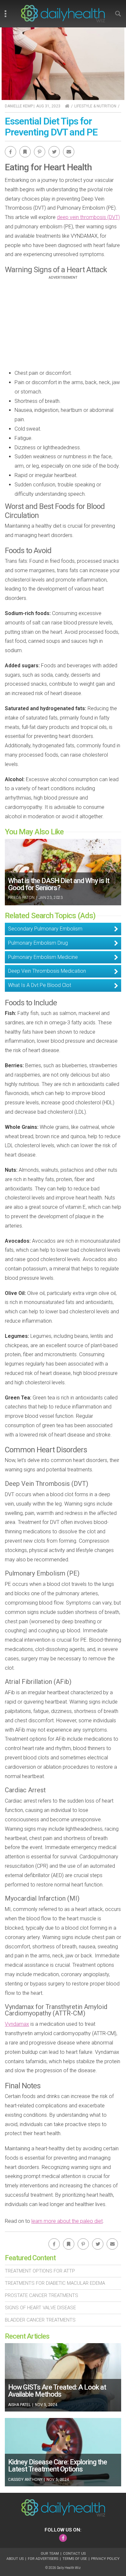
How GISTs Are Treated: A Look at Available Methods (57, 2391)
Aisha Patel (19, 2405)
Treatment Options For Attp (40, 2271)
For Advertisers (43, 2559)
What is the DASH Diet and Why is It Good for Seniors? (59, 884)
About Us (15, 2559)
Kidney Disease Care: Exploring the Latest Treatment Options (58, 2466)
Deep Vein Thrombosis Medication (47, 971)
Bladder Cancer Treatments (40, 2320)
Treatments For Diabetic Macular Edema (55, 2283)
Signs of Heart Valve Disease (40, 2308)
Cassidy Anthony (25, 2480)
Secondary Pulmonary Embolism (45, 929)
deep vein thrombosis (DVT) (88, 217)
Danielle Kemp (19, 106)
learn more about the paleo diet (67, 2221)
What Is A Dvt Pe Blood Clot (40, 985)
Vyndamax (17, 2024)
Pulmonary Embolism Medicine (43, 957)
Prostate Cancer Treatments (42, 2295)
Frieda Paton (21, 898)
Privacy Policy (105, 2559)
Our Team (50, 2554)
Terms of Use (75, 2559)
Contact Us (74, 2554)
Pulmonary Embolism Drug (38, 943)
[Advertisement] (63, 325)
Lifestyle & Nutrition (95, 106)
